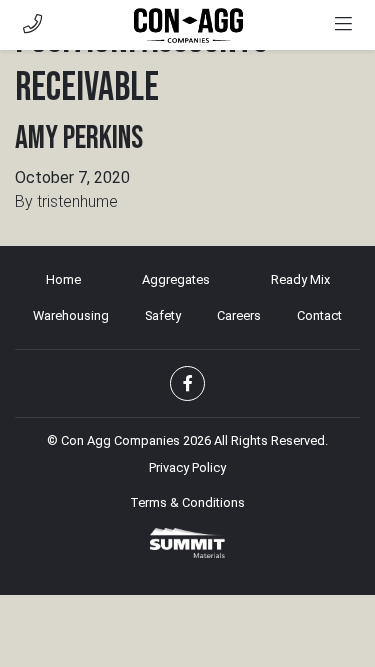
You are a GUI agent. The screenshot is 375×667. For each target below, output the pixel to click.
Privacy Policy (187, 467)
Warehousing (71, 315)
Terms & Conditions (187, 502)
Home (63, 279)
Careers (239, 315)
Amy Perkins (79, 138)
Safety (163, 315)
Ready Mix (300, 279)
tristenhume (77, 201)
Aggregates (176, 279)
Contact (319, 315)
